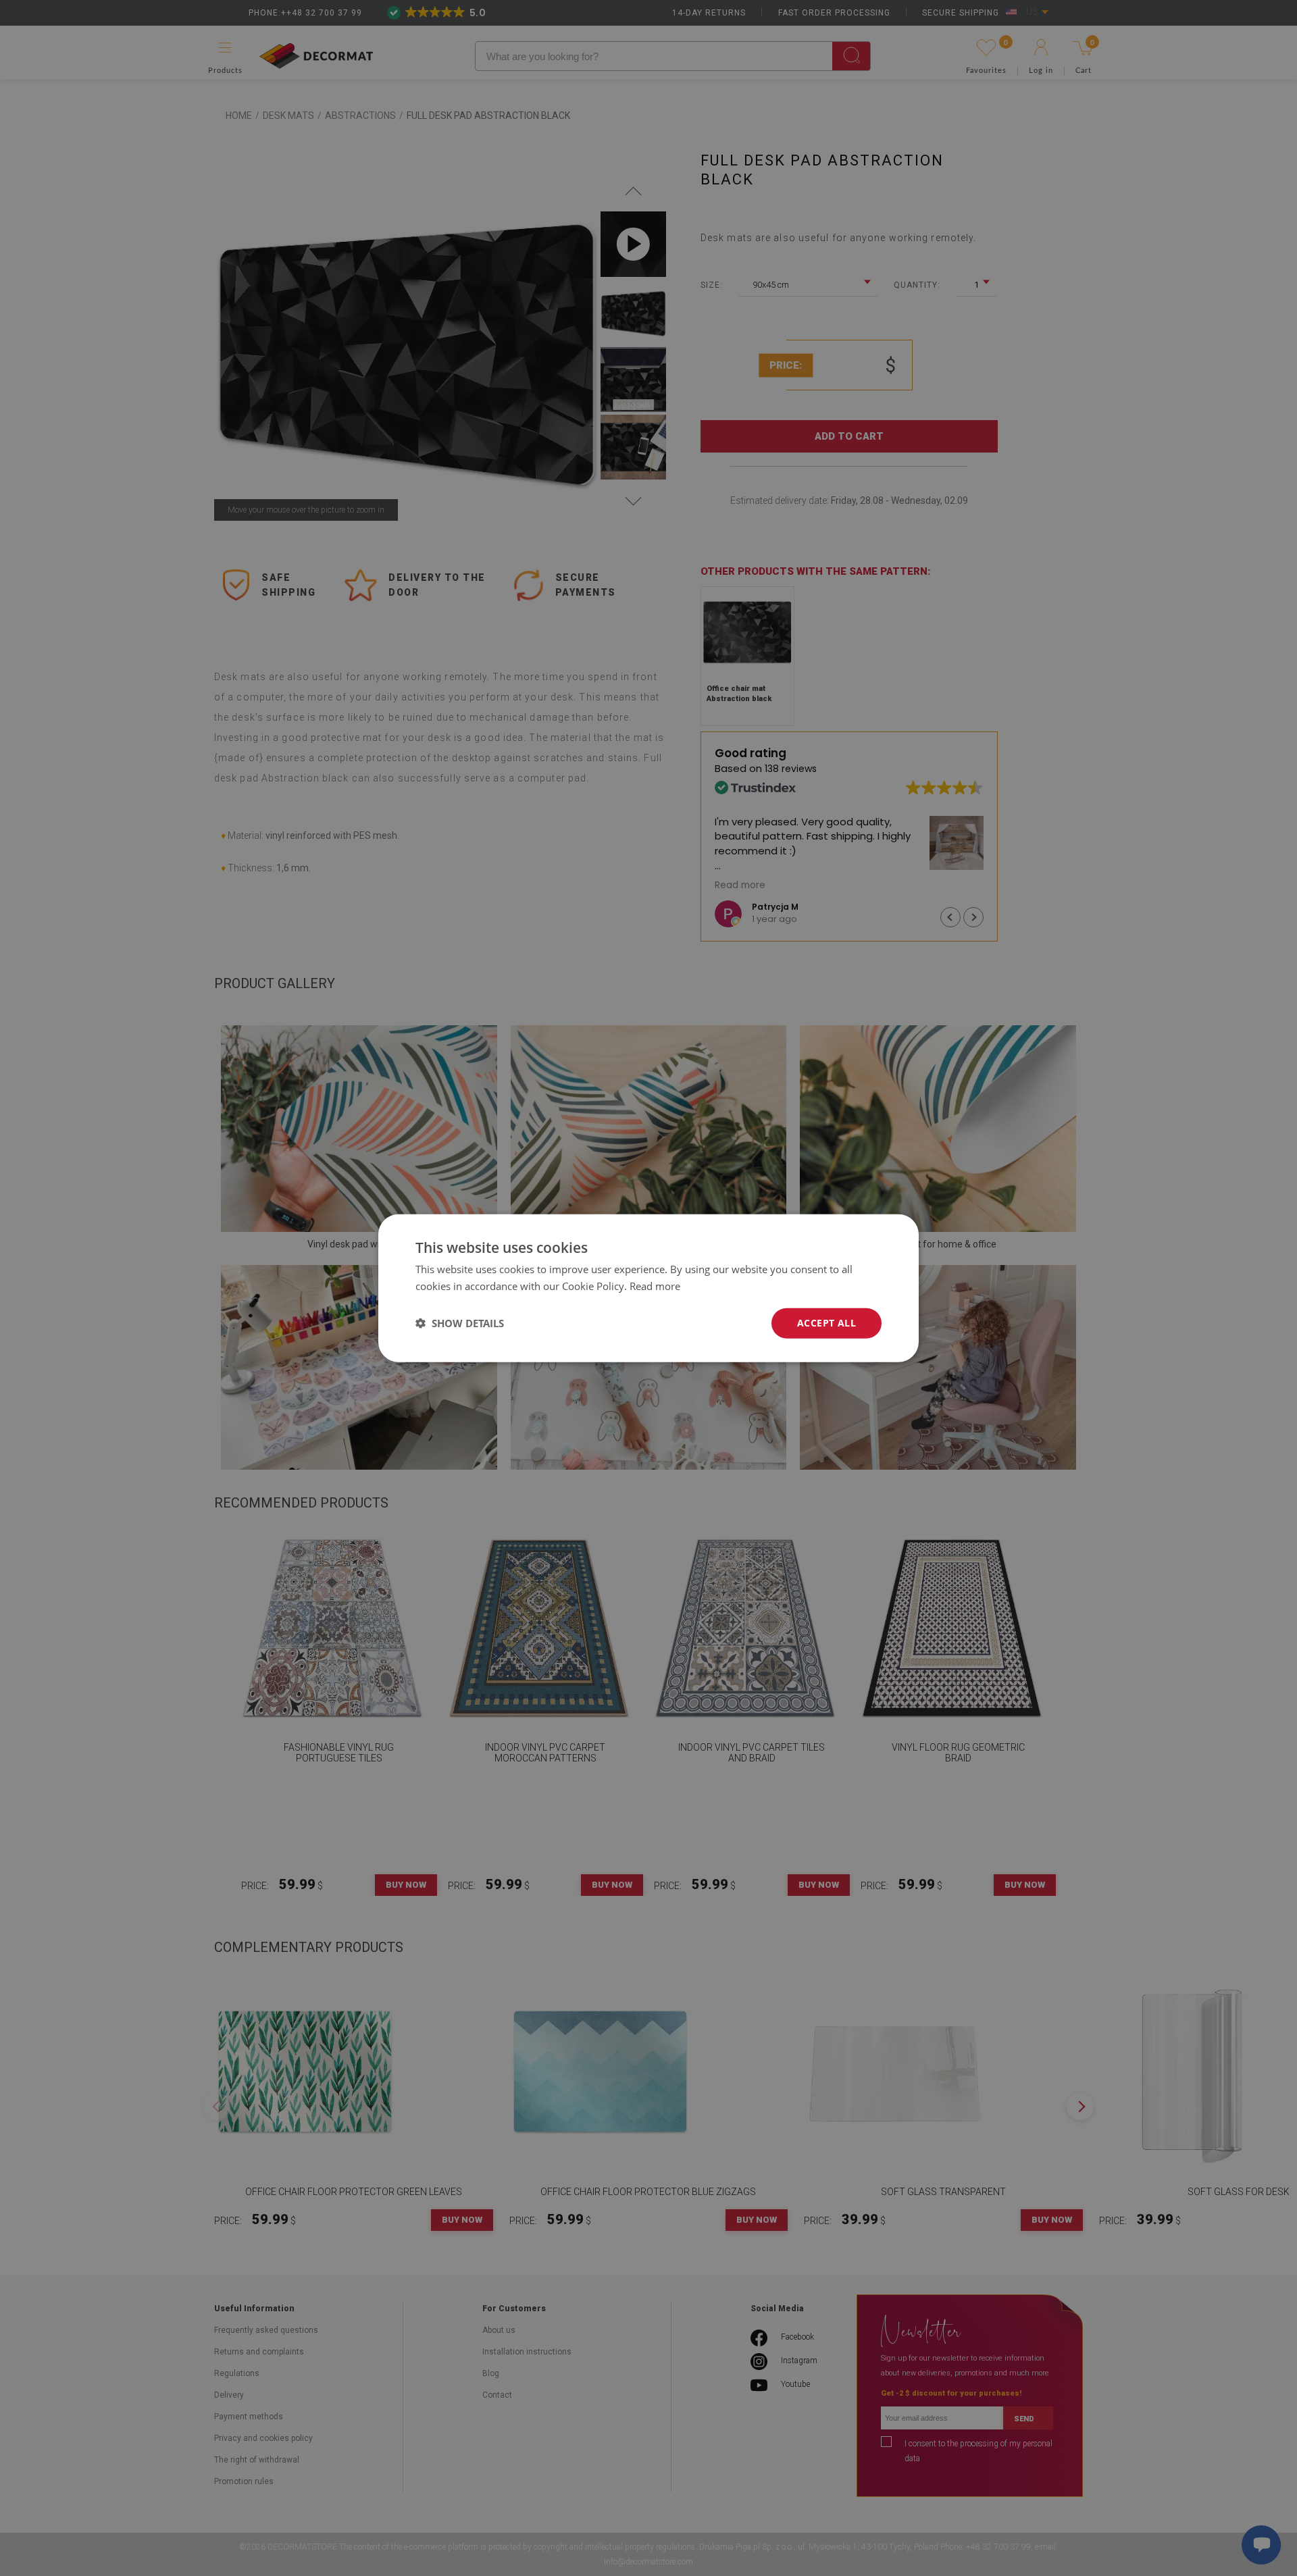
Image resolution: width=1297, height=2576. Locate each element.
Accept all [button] (826, 1323)
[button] (460, 1323)
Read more (655, 1286)
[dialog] (648, 1288)
